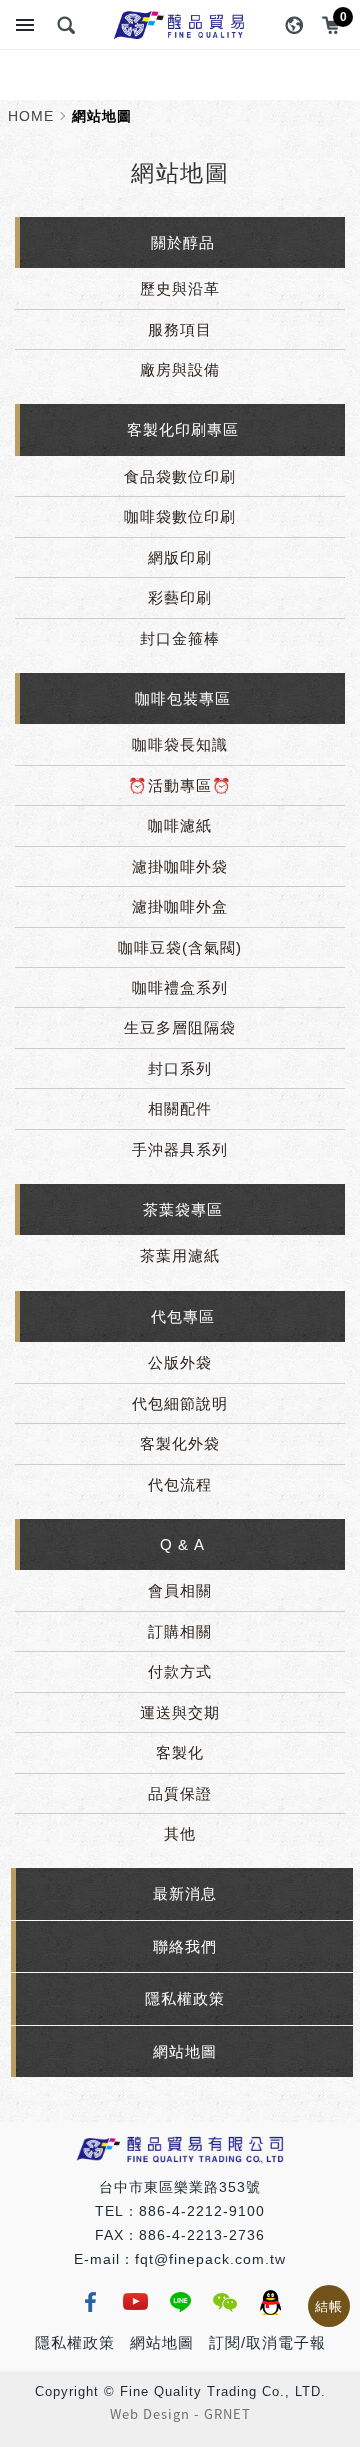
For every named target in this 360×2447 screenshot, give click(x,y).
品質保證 (180, 1793)
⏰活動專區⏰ (180, 785)
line (180, 2302)
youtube (135, 2302)
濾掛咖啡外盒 (180, 906)
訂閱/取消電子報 (267, 2342)
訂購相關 (180, 1631)
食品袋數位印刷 (180, 476)
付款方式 (180, 1671)
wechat (225, 2302)
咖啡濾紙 (180, 825)
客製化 (180, 1752)
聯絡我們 (185, 1946)
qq (270, 2302)
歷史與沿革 (180, 288)
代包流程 (180, 1484)
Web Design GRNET (180, 2414)
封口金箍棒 (180, 638)
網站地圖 (185, 2051)
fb (90, 2302)
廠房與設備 (180, 369)
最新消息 (185, 1893)
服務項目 (180, 329)
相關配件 (180, 1108)
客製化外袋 (180, 1443)
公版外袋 (180, 1362)
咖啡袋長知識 (180, 744)
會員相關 (180, 1590)
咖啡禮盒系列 (180, 987)
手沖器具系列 (180, 1149)
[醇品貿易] (180, 25)
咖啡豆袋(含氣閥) (180, 947)
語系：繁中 (294, 25)
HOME (31, 116)
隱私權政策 (185, 1998)
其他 (180, 1833)
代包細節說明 (180, 1403)
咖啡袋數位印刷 (180, 516)
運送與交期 (180, 1712)
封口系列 (180, 1068)
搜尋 (66, 25)
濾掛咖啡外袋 (180, 866)
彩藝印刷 (180, 597)
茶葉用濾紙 (180, 1255)
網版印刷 (180, 557)
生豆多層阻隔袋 (180, 1027)
